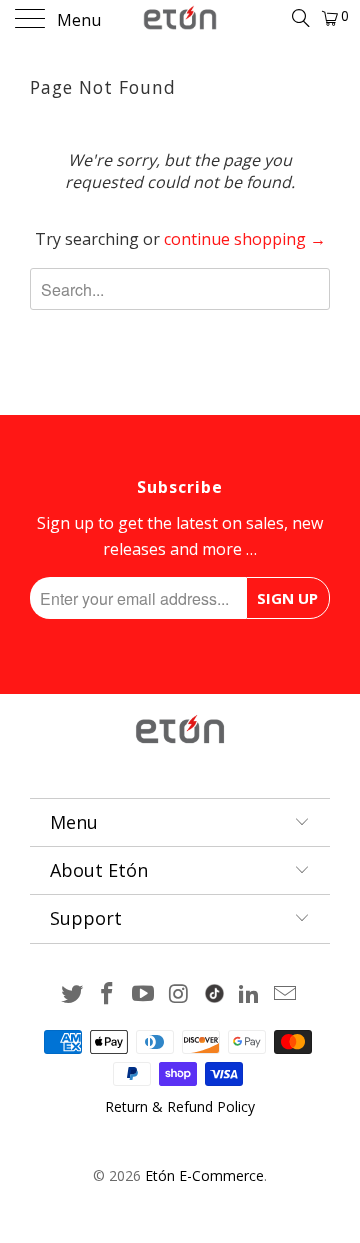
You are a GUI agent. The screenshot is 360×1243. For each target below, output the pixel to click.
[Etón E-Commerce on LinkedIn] (250, 994)
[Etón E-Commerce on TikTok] (214, 990)
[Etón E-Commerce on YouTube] (144, 994)
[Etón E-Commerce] (180, 20)
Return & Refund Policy (180, 1106)
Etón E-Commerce (204, 1175)
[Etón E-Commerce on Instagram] (180, 994)
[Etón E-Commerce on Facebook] (108, 994)
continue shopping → (245, 239)
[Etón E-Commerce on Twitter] (72, 994)
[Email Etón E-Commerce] (286, 994)
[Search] (299, 17)
